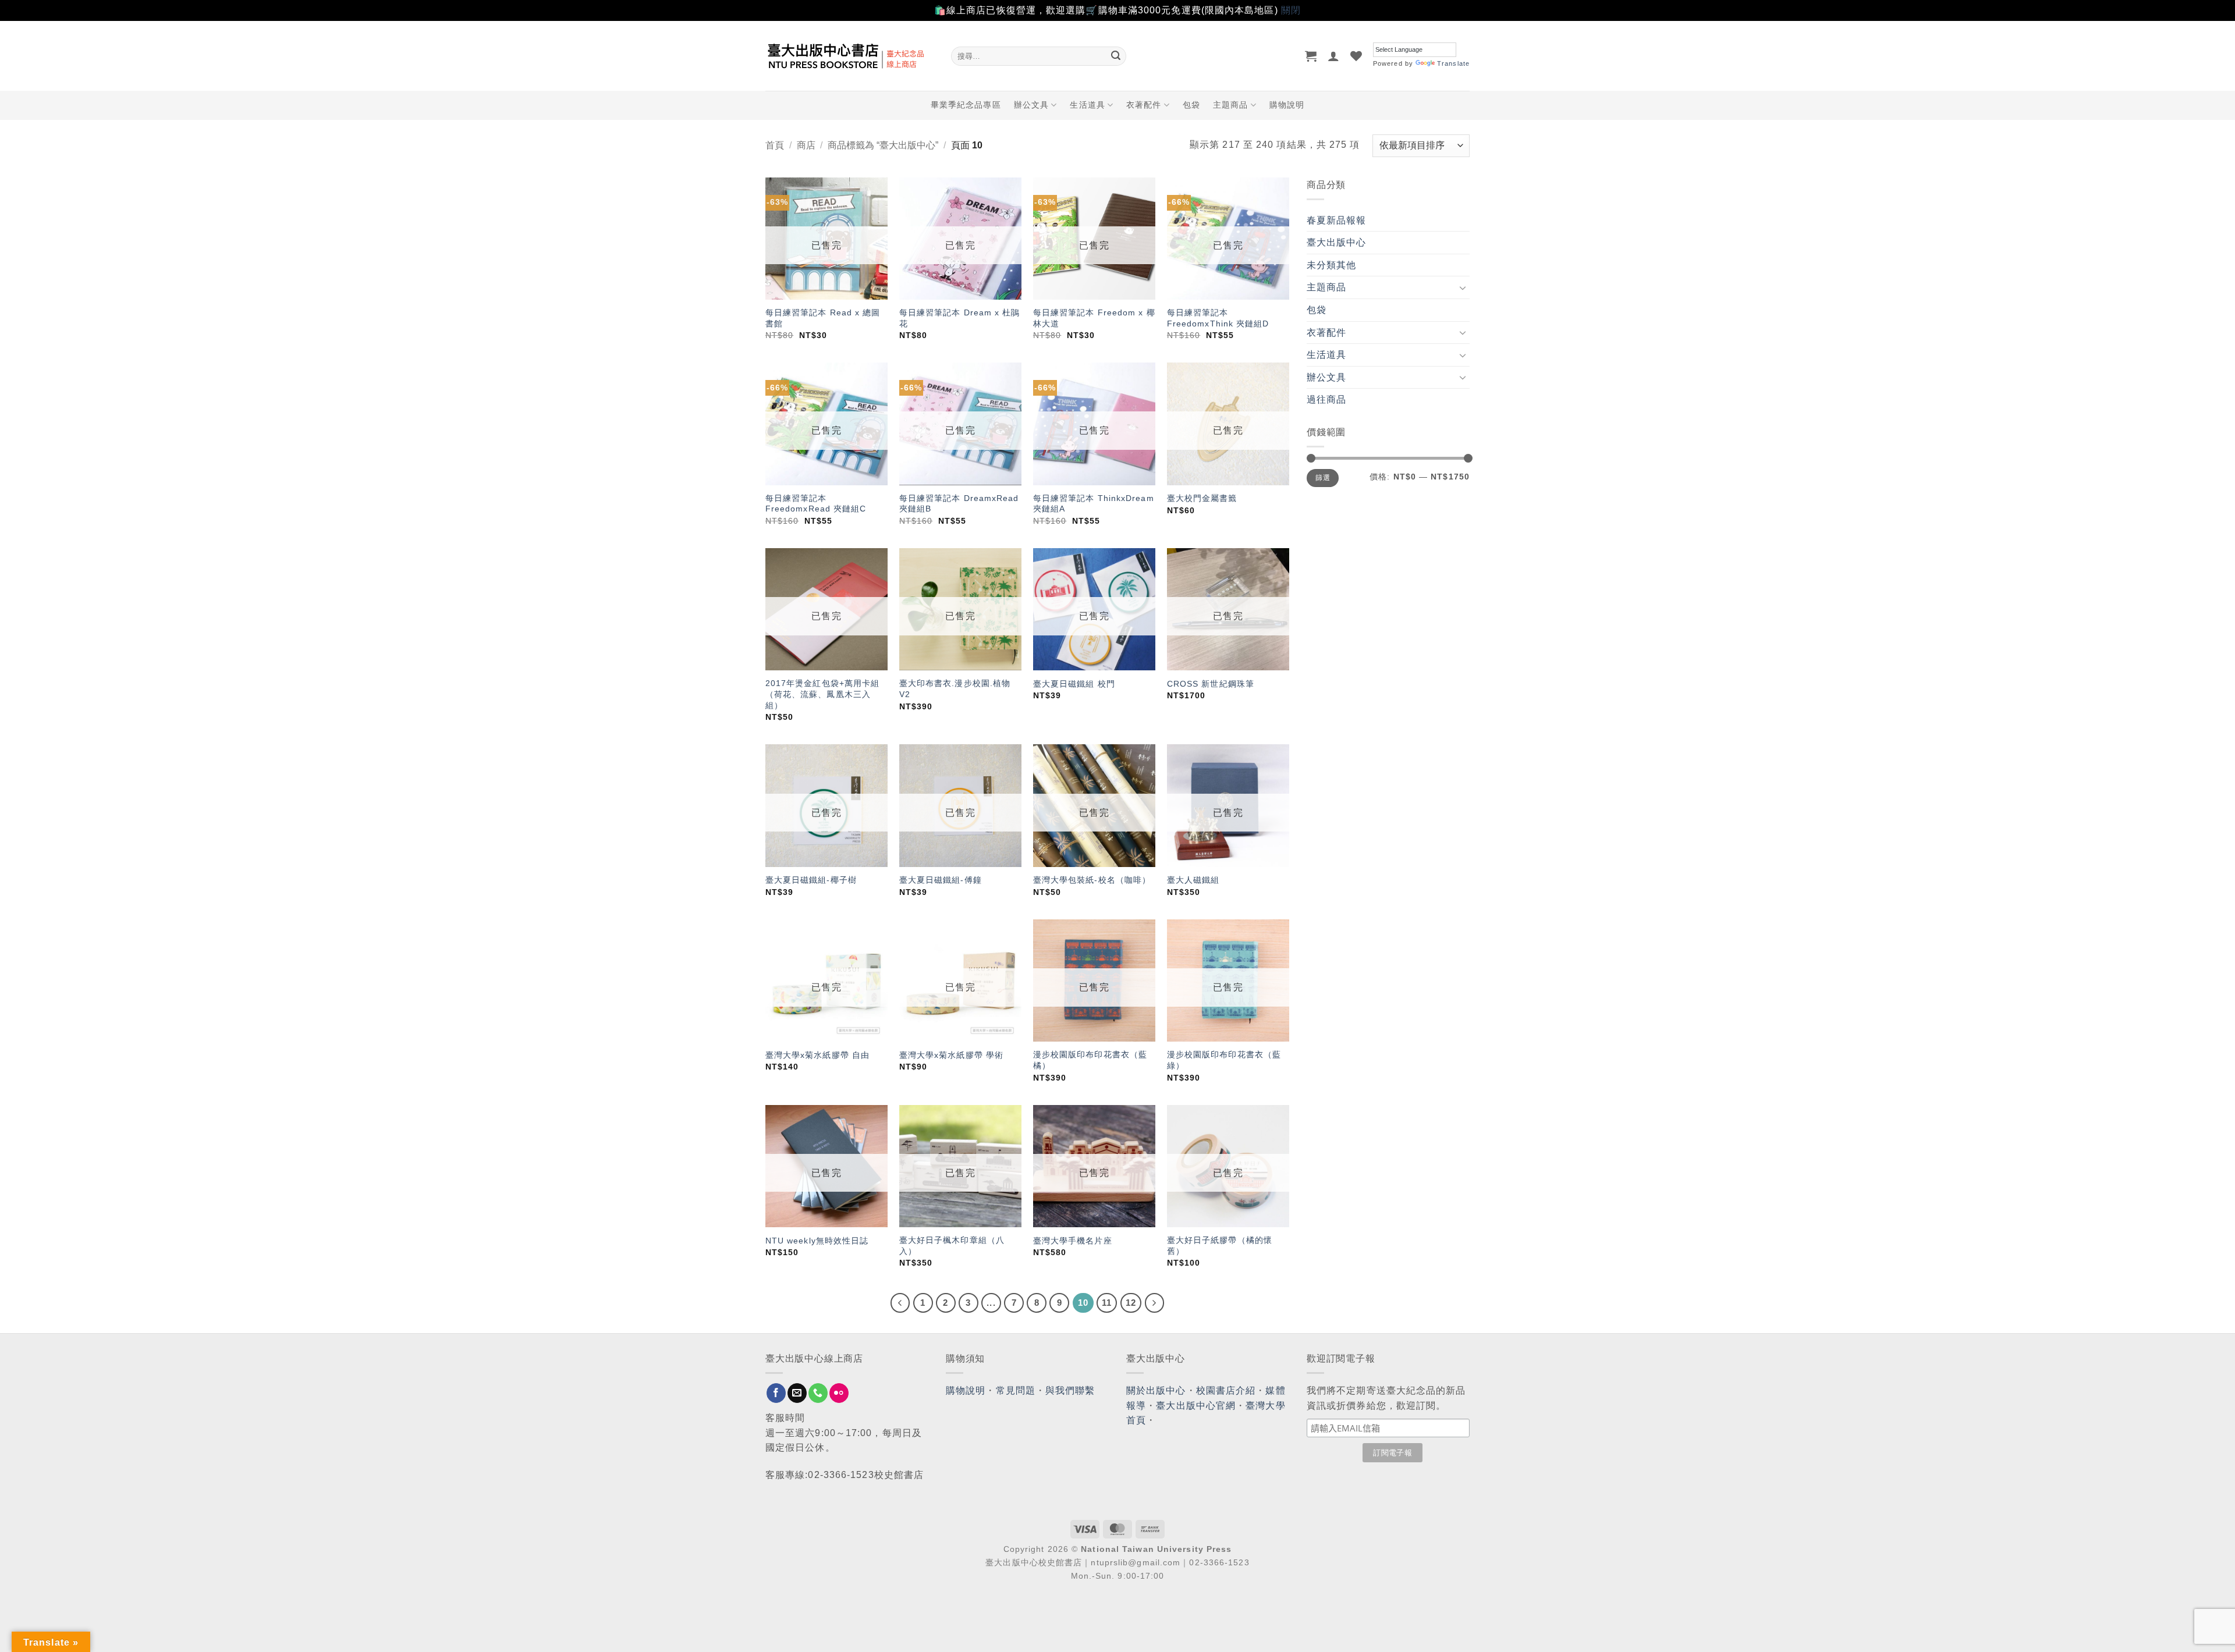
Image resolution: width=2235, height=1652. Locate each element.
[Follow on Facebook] (776, 1393)
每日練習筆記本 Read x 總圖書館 (823, 318)
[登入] (1334, 56)
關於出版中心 (1156, 1390)
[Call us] (818, 1393)
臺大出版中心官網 (1196, 1406)
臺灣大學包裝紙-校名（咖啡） (1092, 880)
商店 (806, 145)
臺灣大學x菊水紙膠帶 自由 (817, 1055)
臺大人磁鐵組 (1193, 880)
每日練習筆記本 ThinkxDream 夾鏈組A (1094, 504)
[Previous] (900, 1303)
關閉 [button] (1291, 10)
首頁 (775, 145)
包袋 (1191, 105)
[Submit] (1116, 56)
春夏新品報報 (1337, 220)
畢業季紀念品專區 (966, 105)
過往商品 (1326, 399)
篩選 (1323, 478)
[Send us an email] (797, 1393)
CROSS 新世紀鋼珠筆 (1211, 684)
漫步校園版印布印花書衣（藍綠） (1224, 1060)
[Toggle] (1463, 287)
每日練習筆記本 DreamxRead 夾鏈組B (959, 504)
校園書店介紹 (1226, 1390)
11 (1107, 1303)
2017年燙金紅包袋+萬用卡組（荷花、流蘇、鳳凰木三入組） (823, 694)
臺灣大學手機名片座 (1073, 1241)
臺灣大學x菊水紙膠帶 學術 (953, 1055)
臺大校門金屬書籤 (1202, 498)
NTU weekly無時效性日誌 (817, 1241)
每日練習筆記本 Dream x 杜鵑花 (960, 318)
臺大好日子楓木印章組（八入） (952, 1246)
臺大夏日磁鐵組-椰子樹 (811, 880)
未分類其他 (1332, 265)
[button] (1311, 56)
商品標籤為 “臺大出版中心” (883, 145)
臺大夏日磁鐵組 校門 (1074, 684)
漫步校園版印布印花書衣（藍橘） (1090, 1060)
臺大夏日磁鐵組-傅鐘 (941, 880)
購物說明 (1287, 105)
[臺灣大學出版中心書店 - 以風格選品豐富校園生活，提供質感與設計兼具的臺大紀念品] (849, 56)
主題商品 (1230, 105)
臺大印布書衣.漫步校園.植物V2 (955, 689)
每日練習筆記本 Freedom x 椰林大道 (1094, 318)
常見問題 (1016, 1390)
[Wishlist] (1356, 56)
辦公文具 (1031, 105)
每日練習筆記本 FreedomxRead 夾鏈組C (816, 504)
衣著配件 (1144, 105)
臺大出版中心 (1337, 242)
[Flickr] (839, 1393)
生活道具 (1087, 105)
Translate (1453, 63)
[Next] (1155, 1303)
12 (1131, 1303)
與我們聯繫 (1070, 1390)
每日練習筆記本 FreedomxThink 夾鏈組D (1218, 318)
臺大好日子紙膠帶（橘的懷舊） (1220, 1246)
